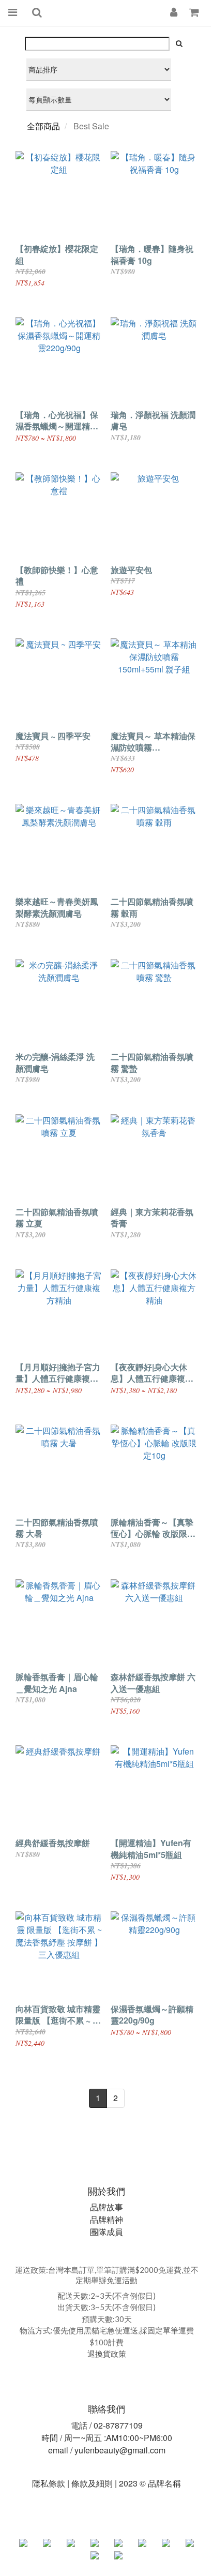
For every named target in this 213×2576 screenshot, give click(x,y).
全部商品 (43, 126)
